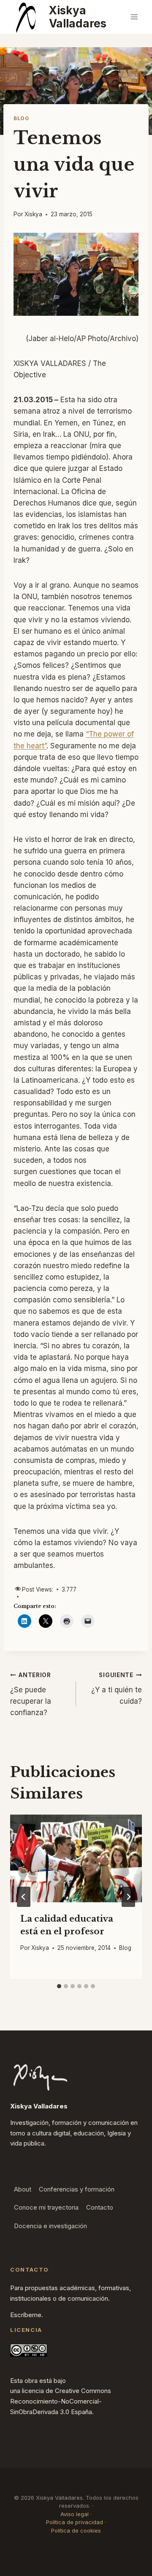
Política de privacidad (75, 2522)
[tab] (59, 1986)
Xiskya (33, 214)
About (23, 2189)
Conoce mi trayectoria (46, 2207)
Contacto (100, 2207)
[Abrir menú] (134, 17)
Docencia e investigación (50, 2226)
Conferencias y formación (77, 2189)
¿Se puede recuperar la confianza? (31, 1694)
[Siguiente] (128, 1897)
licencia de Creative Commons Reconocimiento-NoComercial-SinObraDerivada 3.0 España (61, 2401)
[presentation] (76, 1858)
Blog (21, 118)
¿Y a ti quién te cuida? (117, 1689)
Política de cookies (76, 2530)
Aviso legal (75, 2514)
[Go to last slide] (24, 1897)
